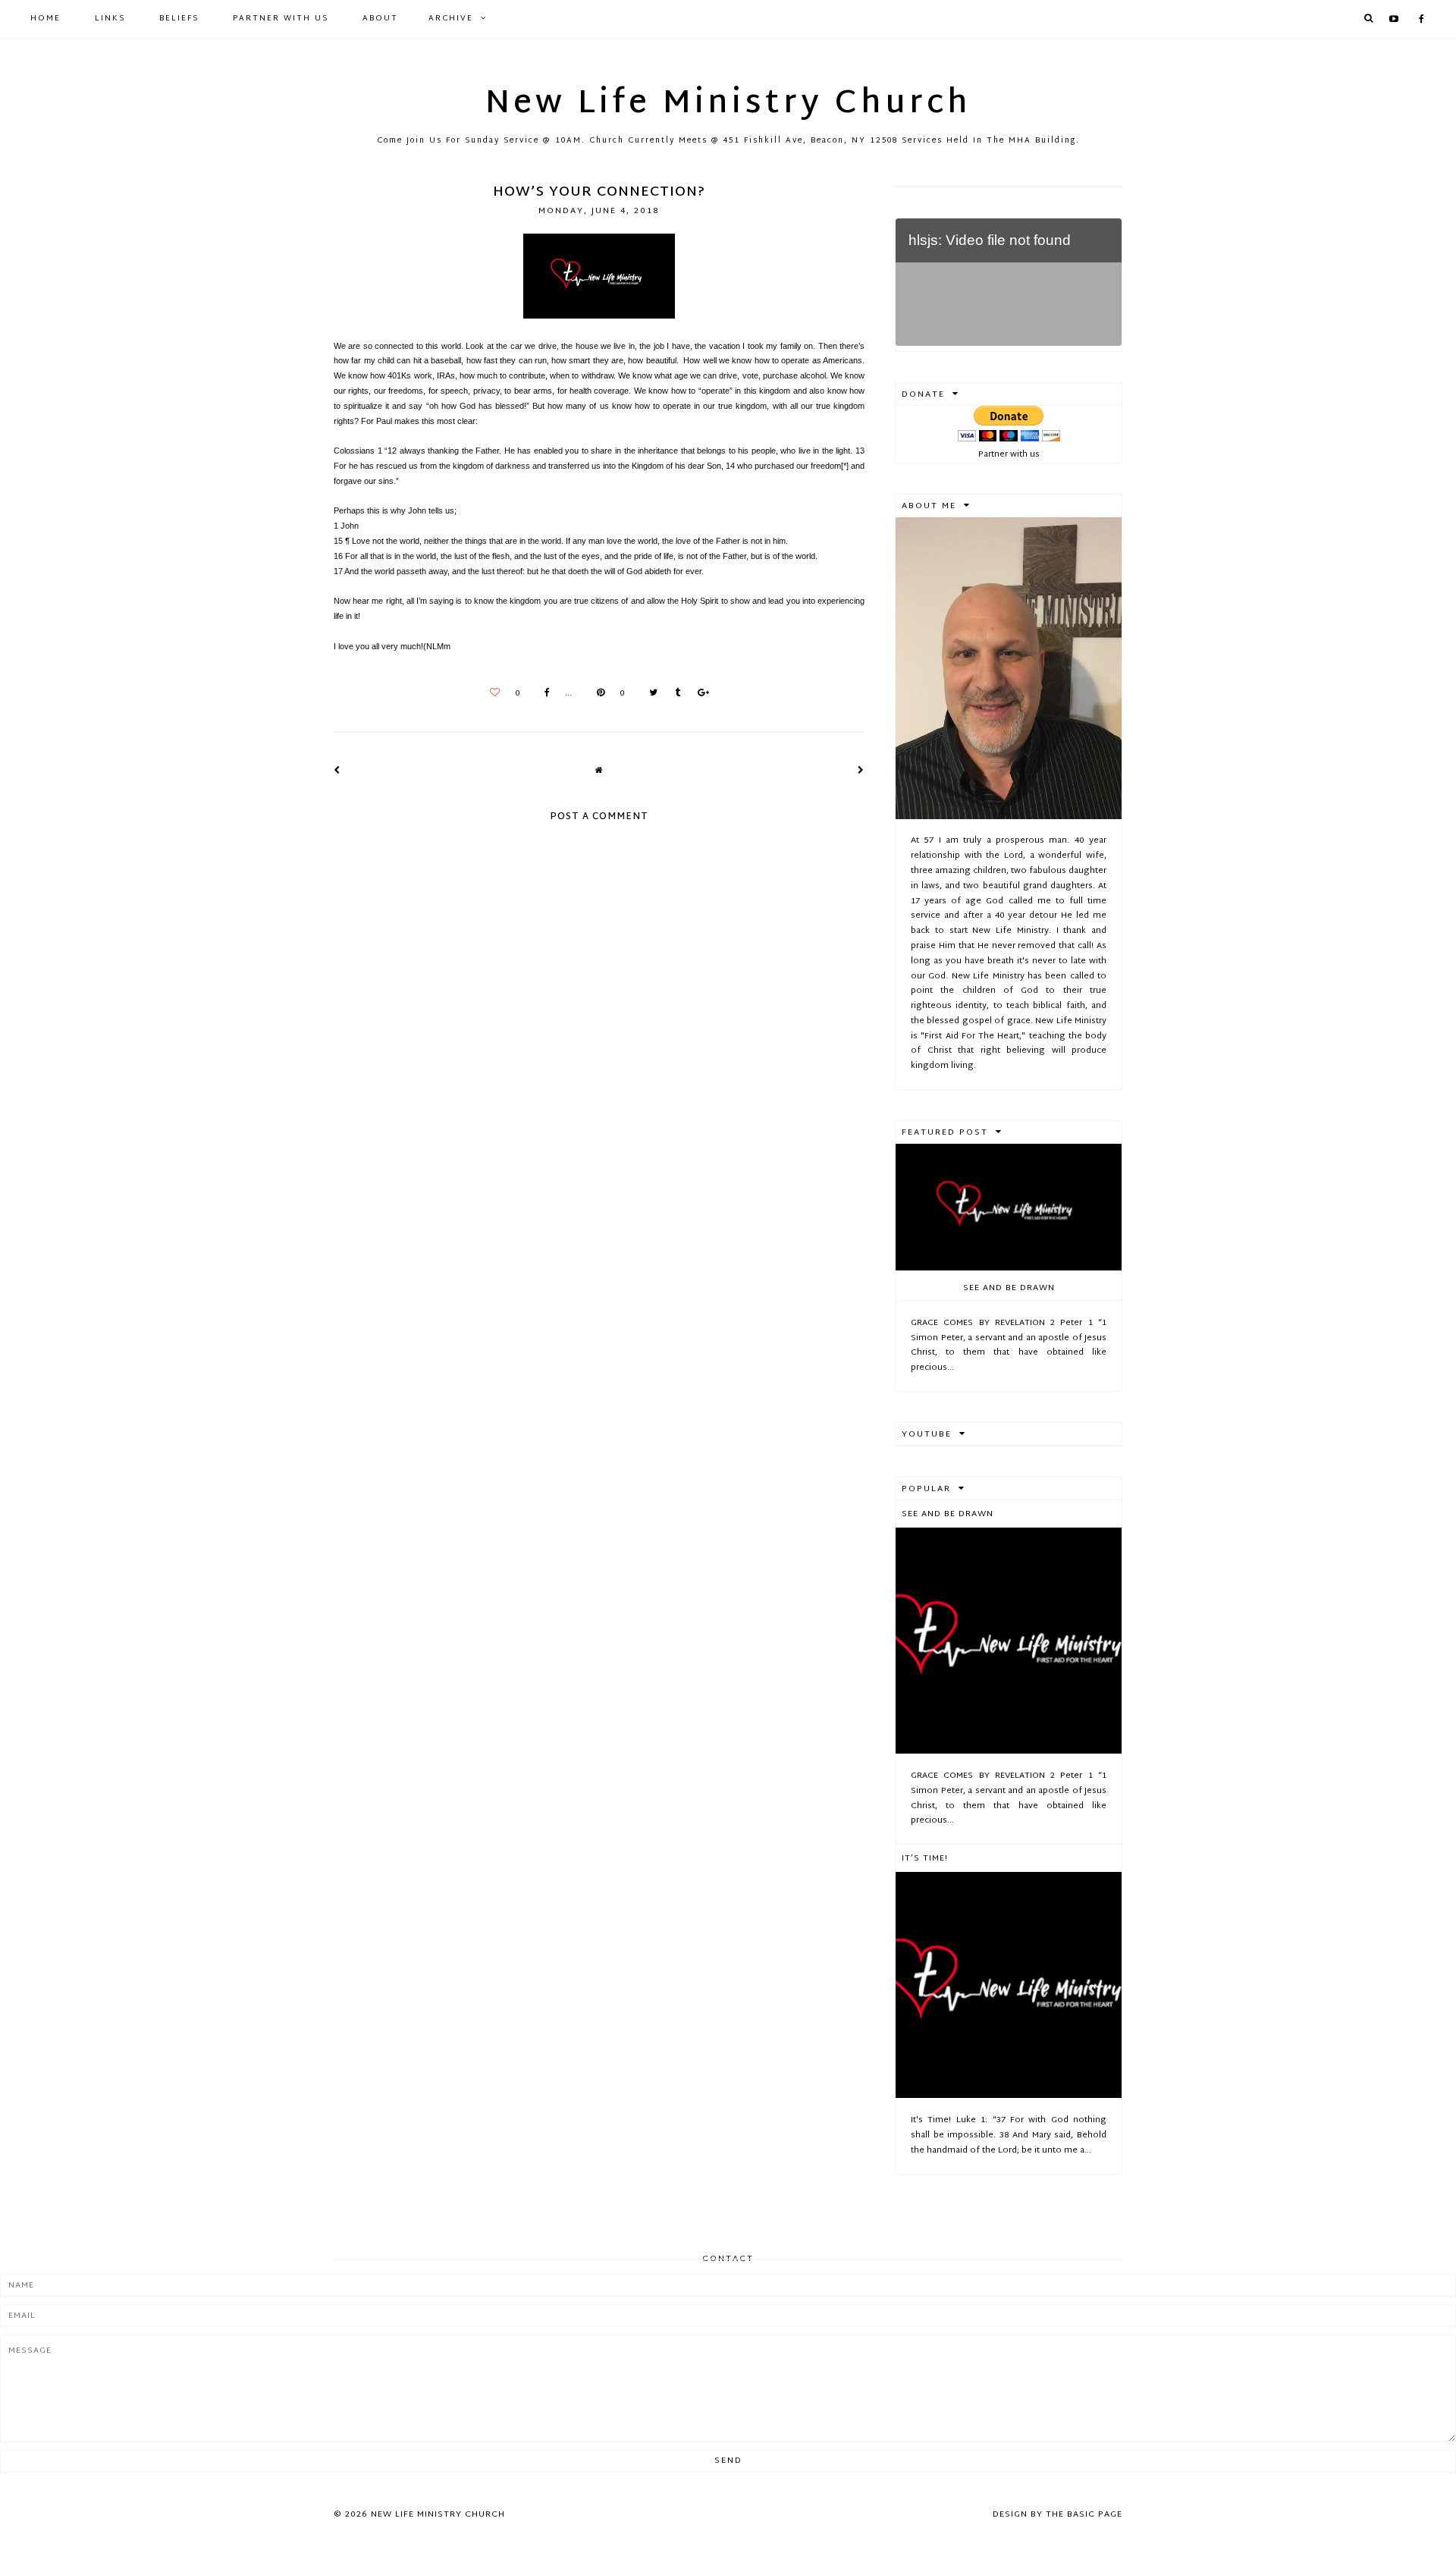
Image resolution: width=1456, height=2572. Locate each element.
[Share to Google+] (700, 694)
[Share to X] (650, 694)
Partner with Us (281, 19)
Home (45, 19)
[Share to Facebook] (543, 694)
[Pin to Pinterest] (597, 694)
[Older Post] (861, 771)
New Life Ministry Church (728, 105)
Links (110, 19)
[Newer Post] (337, 771)
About (380, 19)
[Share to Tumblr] (674, 694)
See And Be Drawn (1009, 1288)
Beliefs (179, 19)
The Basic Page (1084, 2514)
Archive (451, 19)
